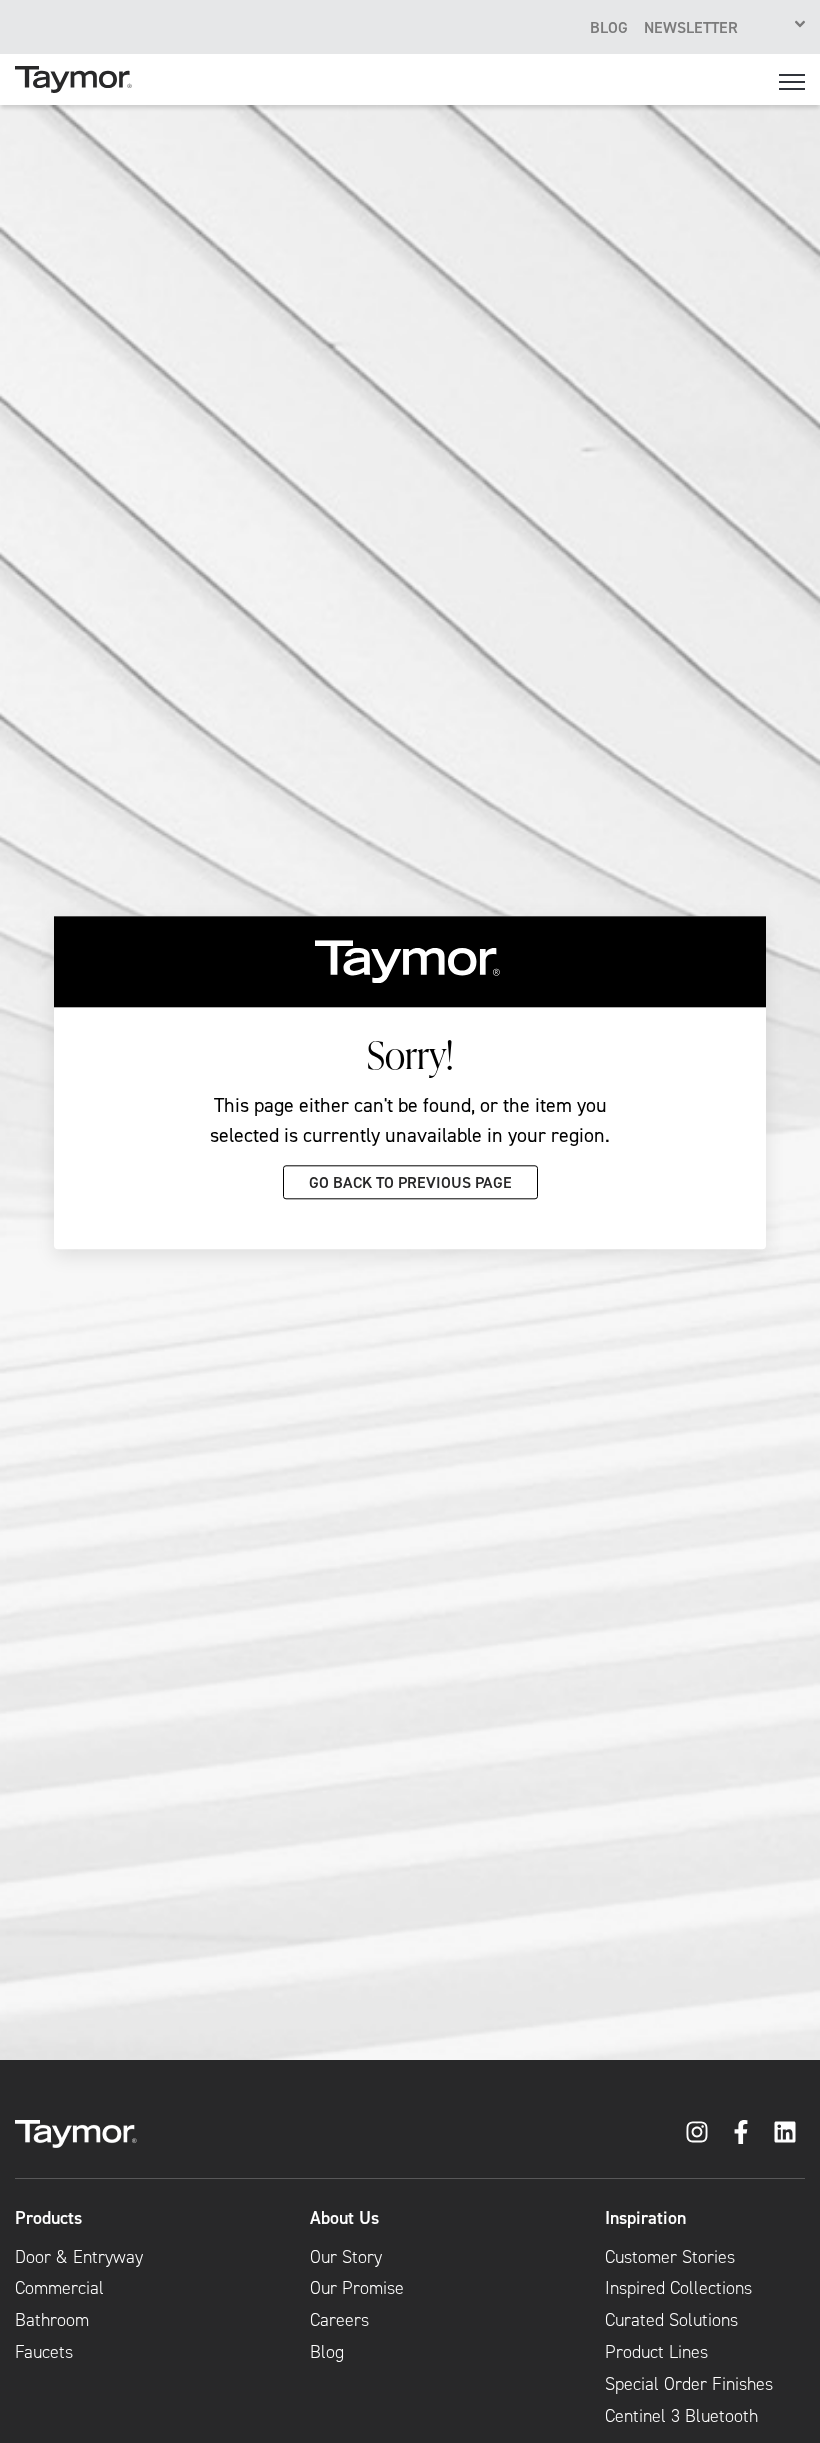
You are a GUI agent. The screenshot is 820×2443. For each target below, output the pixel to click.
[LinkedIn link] (785, 2132)
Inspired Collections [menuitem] (678, 2288)
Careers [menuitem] (339, 2320)
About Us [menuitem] (344, 2218)
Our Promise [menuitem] (357, 2288)
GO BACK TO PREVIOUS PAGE (410, 1182)
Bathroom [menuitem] (52, 2320)
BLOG (609, 27)
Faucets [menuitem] (44, 2352)
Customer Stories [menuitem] (670, 2257)
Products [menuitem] (48, 2218)
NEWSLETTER (691, 27)
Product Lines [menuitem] (656, 2352)
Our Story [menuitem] (346, 2257)
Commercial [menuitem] (59, 2288)
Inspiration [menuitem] (645, 2218)
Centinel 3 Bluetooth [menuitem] (681, 2416)
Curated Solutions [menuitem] (671, 2320)
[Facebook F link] (741, 2132)
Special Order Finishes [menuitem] (689, 2384)
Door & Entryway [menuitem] (79, 2257)
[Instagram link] (697, 2132)
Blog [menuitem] (327, 2352)
